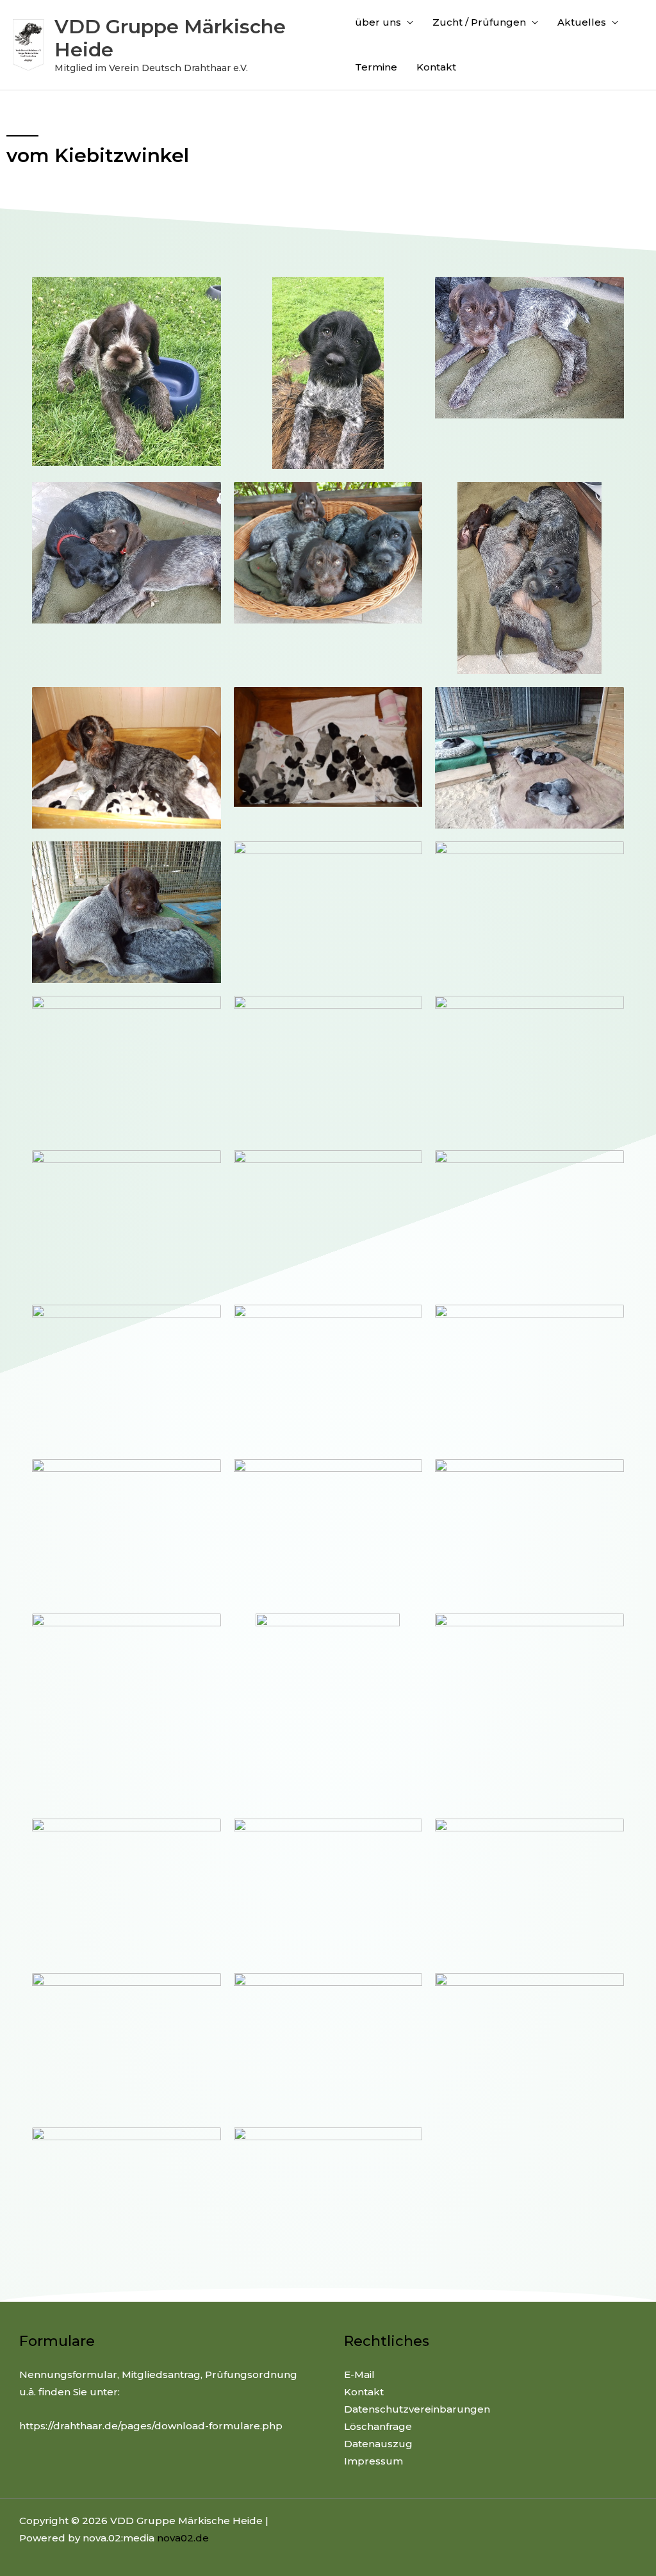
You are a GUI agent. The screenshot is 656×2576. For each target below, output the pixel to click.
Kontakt (436, 67)
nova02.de (183, 2538)
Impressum (373, 2461)
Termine (376, 67)
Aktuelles (582, 22)
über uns (378, 22)
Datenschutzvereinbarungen (417, 2409)
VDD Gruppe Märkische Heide (170, 38)
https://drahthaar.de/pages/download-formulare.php (151, 2426)
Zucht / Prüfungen (479, 22)
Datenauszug (378, 2444)
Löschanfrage (378, 2426)
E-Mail (359, 2374)
